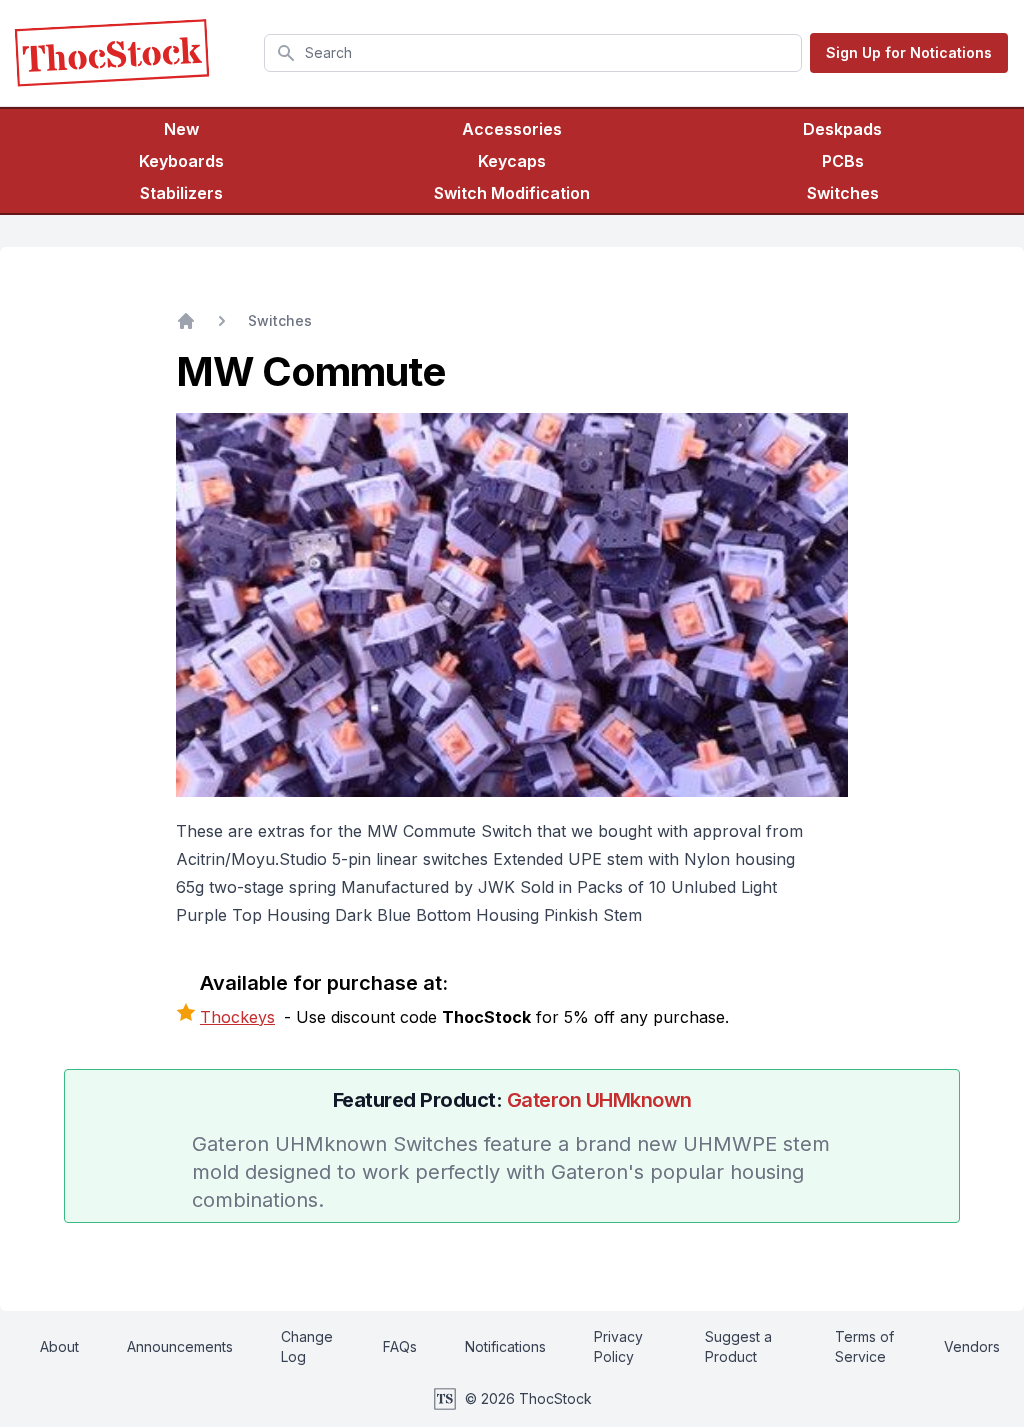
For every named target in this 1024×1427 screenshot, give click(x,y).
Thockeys (237, 1017)
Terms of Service (864, 1346)
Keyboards (181, 161)
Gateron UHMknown (599, 1100)
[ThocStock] (112, 53)
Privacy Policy (618, 1346)
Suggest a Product (738, 1346)
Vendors (972, 1346)
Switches (843, 193)
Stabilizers (181, 193)
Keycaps (512, 161)
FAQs (400, 1346)
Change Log (307, 1346)
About (59, 1346)
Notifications (505, 1346)
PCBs (843, 161)
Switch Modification (512, 193)
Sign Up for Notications (909, 52)
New (181, 129)
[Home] (186, 321)
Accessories (512, 129)
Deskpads (842, 129)
